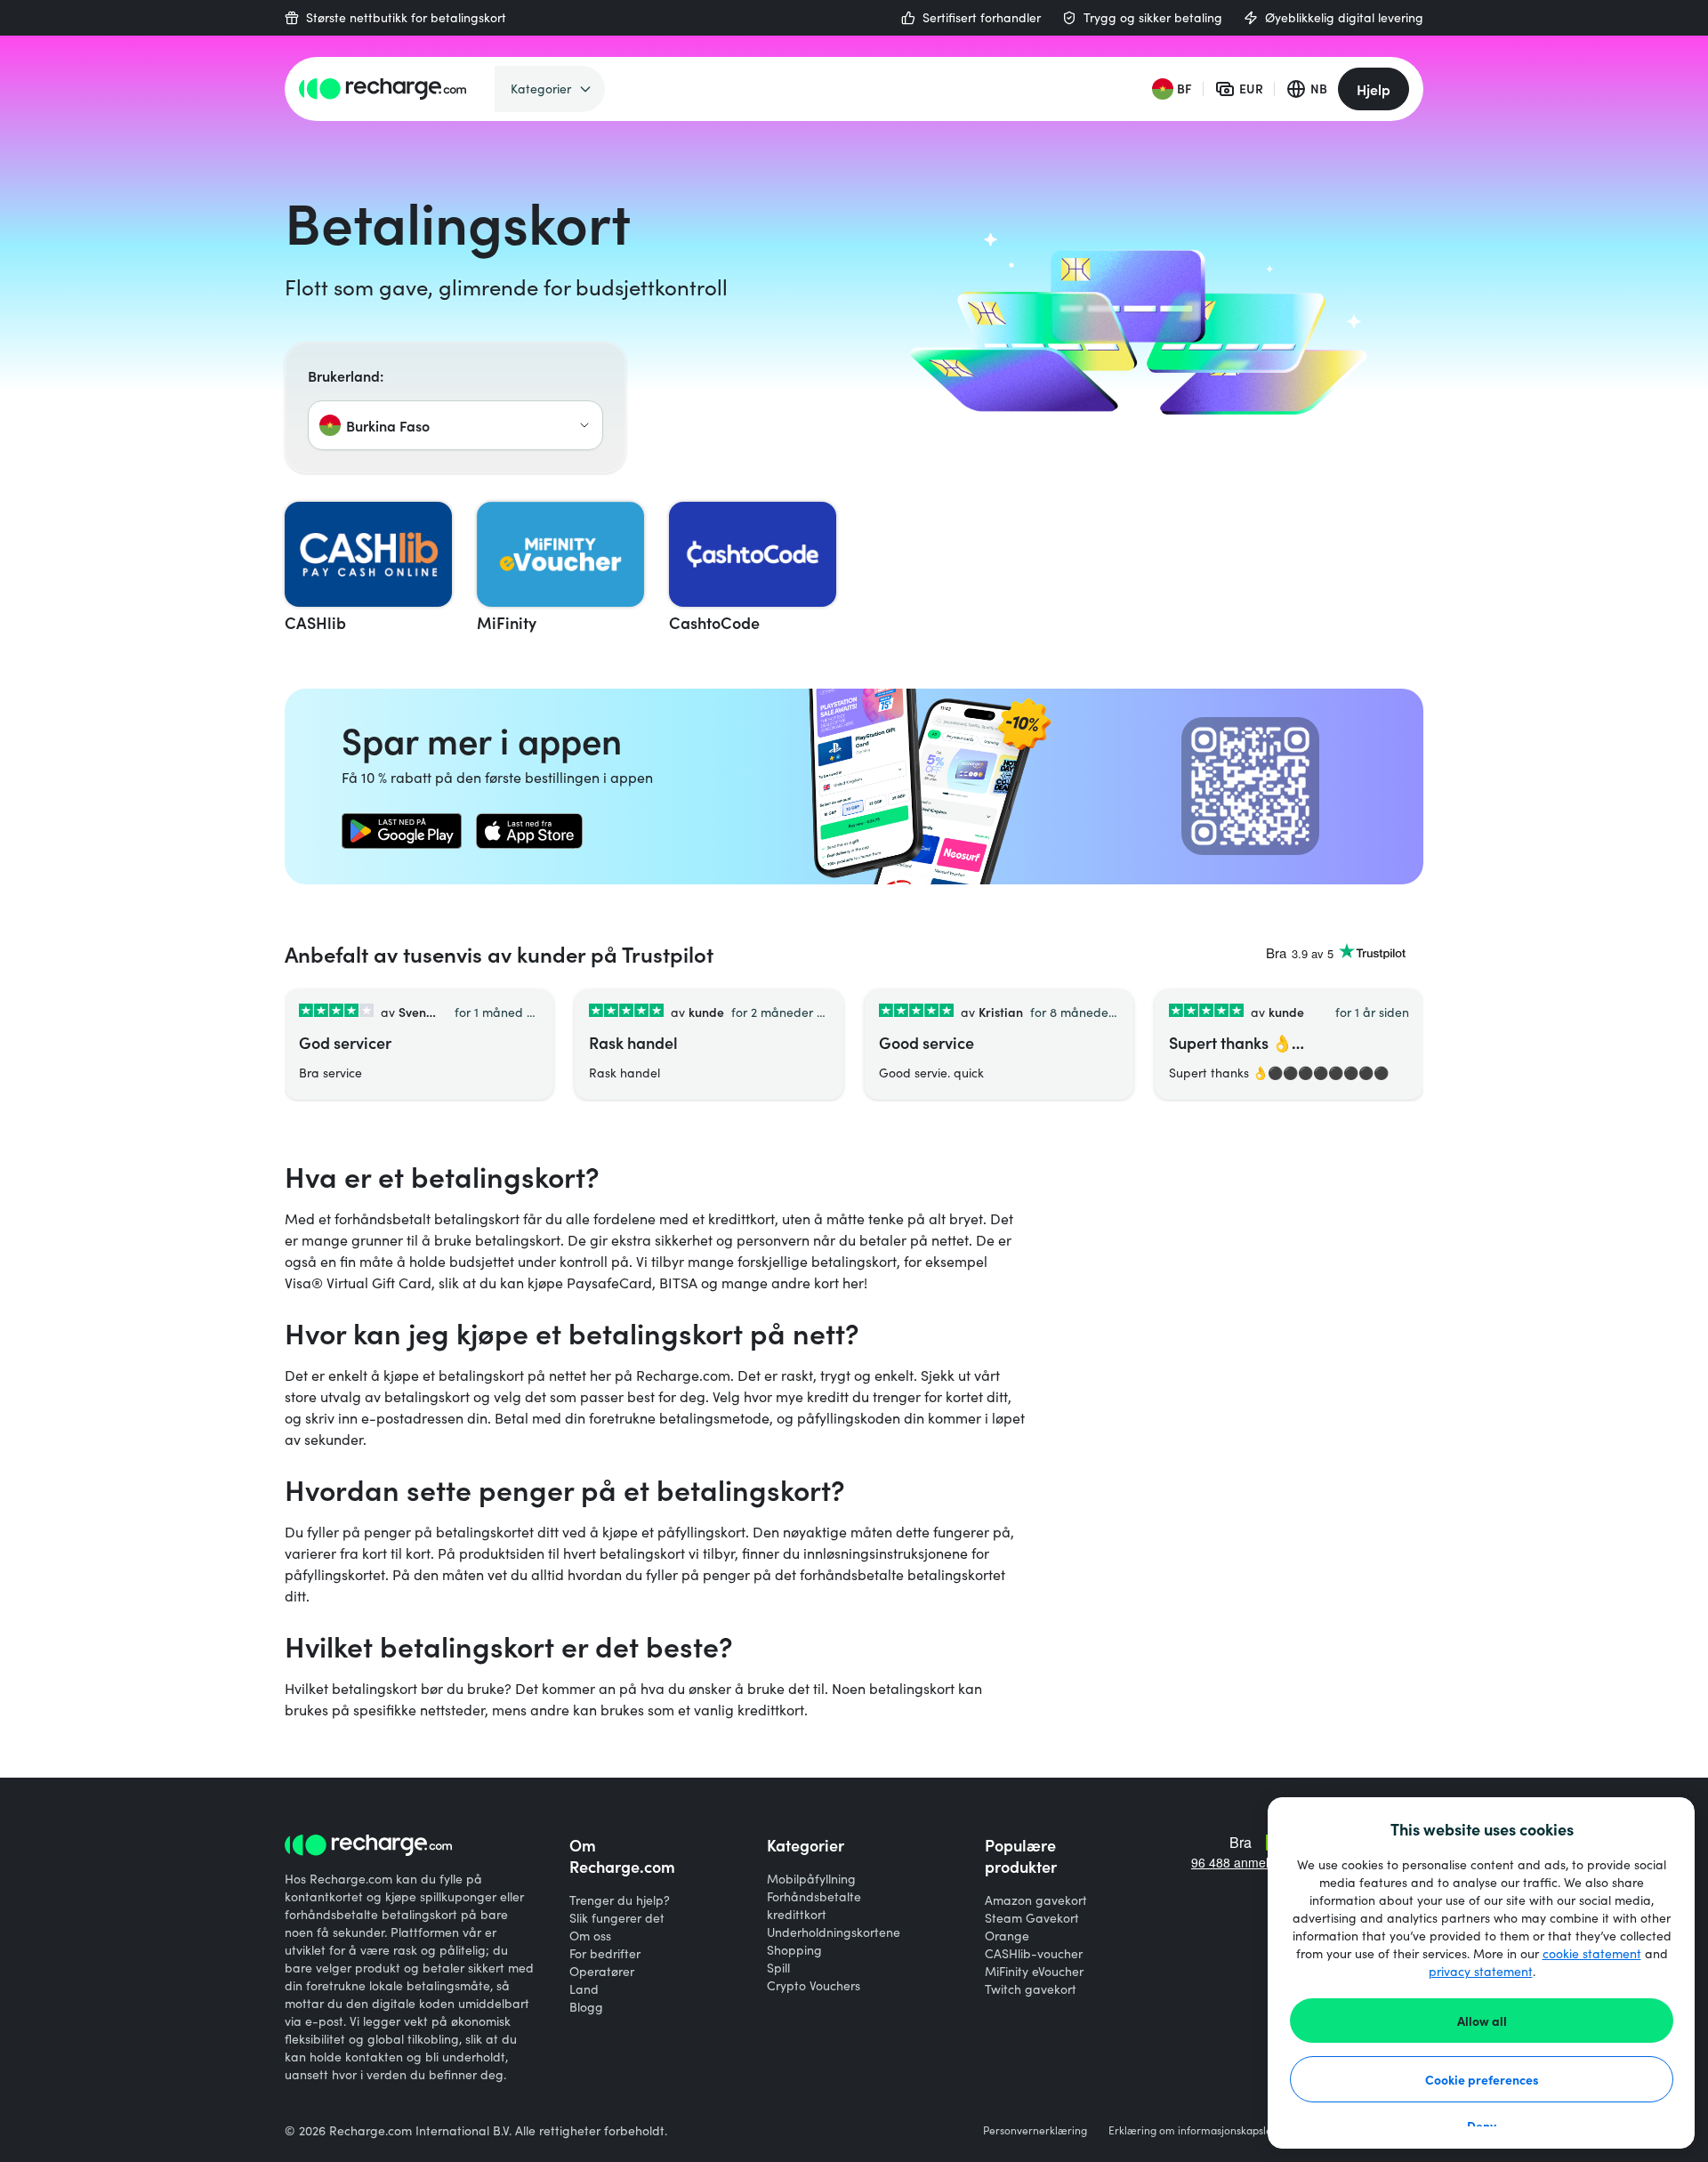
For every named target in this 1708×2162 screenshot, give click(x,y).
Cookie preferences (1482, 2079)
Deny (1482, 2126)
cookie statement (1592, 1953)
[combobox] (455, 425)
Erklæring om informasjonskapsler (1192, 2130)
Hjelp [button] (1374, 89)
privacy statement (1481, 1971)
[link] (402, 831)
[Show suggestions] (584, 425)
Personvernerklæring (1035, 2130)
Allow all (1482, 2021)
